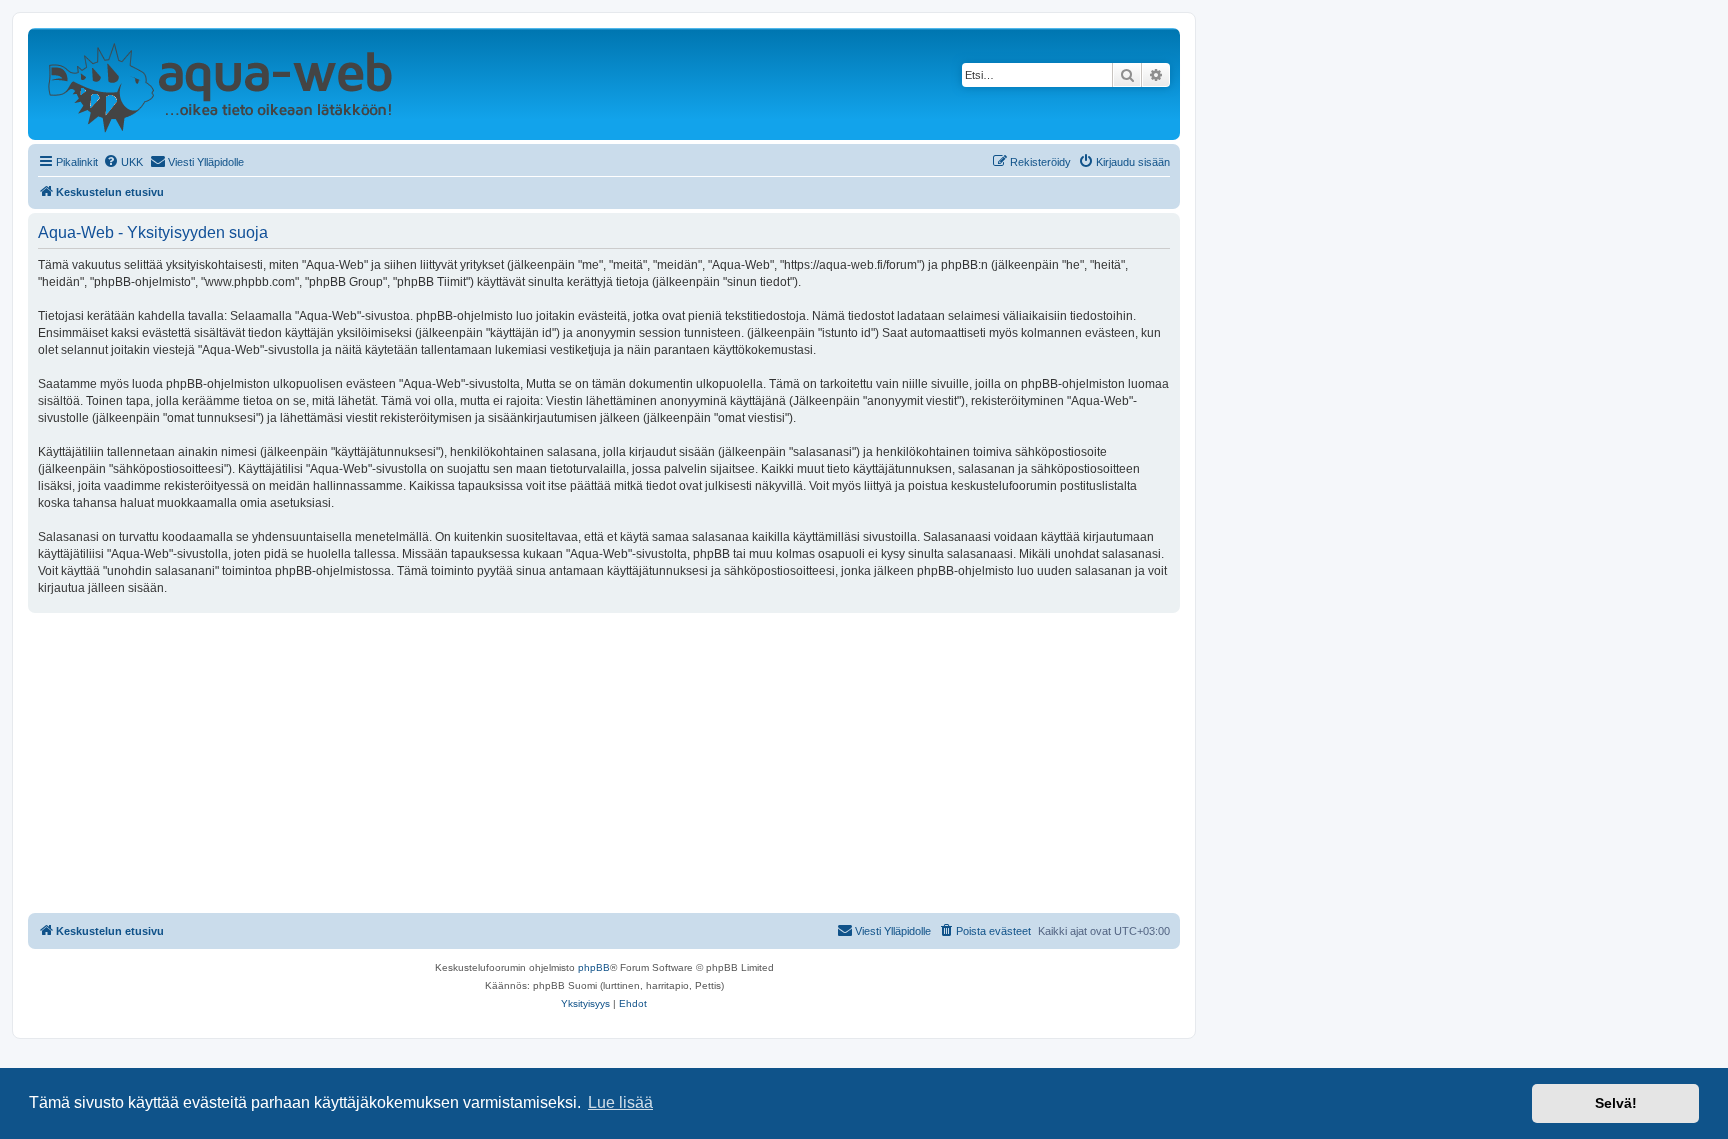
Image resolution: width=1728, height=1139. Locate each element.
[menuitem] (123, 162)
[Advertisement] (604, 763)
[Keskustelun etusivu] (219, 84)
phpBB (594, 967)
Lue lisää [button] (620, 1102)
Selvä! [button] (1616, 1103)
